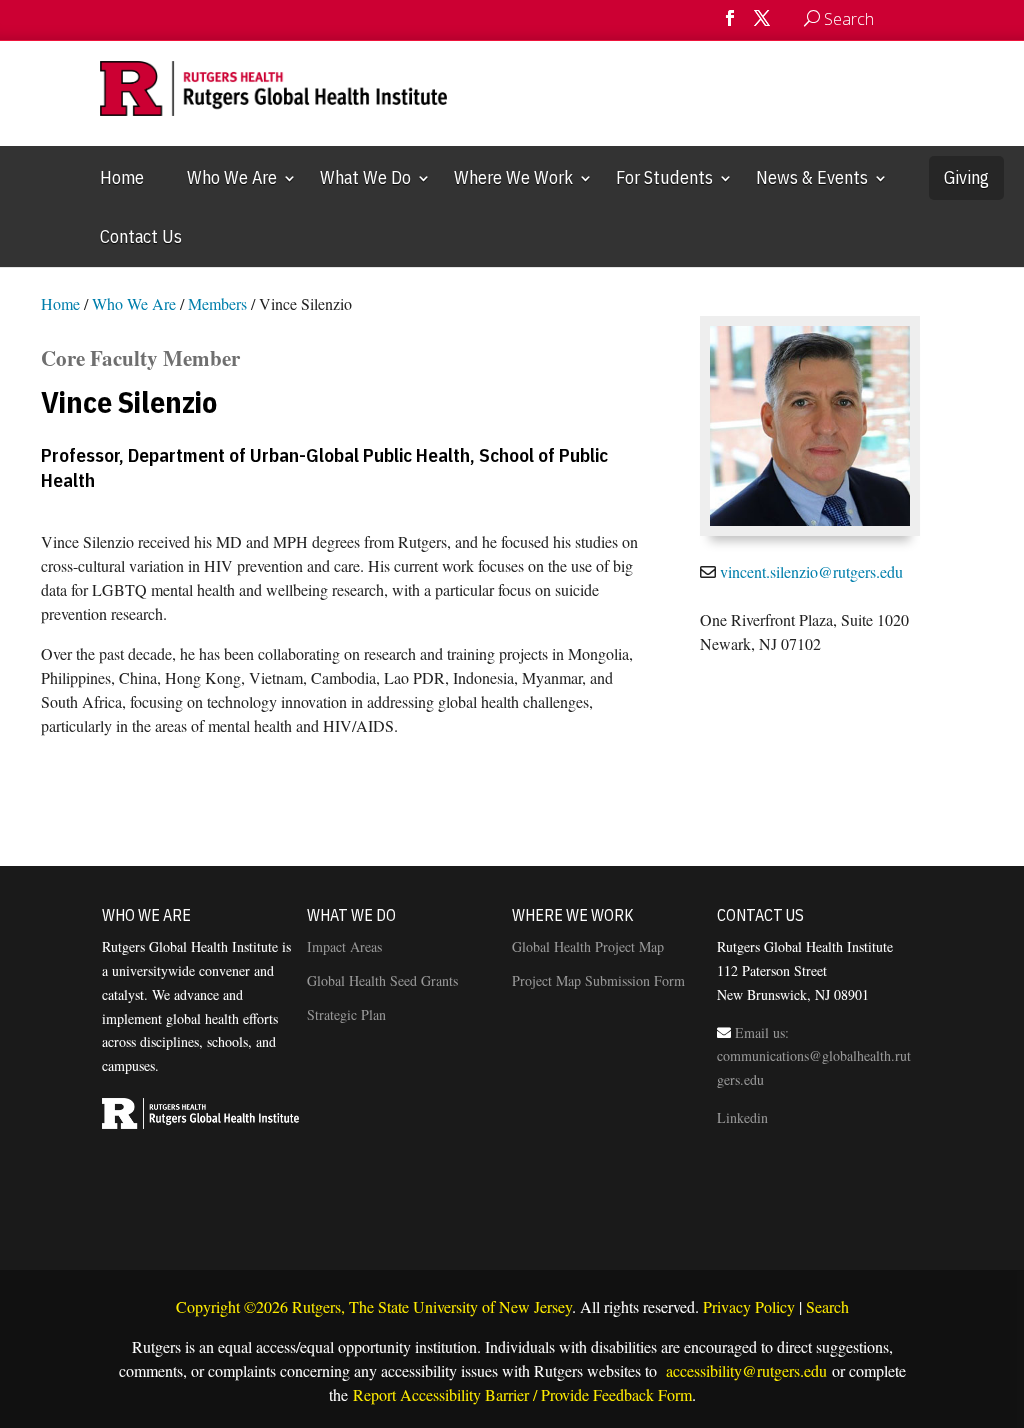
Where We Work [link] (513, 177)
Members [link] (217, 303)
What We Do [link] (365, 177)
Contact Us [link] (141, 236)
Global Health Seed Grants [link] (382, 980)
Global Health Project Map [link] (588, 946)
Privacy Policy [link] (749, 1306)
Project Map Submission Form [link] (598, 980)
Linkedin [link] (742, 1117)
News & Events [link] (812, 177)
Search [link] (827, 1306)
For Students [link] (664, 177)
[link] (894, 19)
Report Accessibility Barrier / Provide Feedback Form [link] (522, 1394)
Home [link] (122, 177)
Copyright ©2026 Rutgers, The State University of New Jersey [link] (374, 1306)
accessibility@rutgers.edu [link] (744, 1370)
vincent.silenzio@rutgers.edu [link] (811, 571)
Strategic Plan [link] (346, 1014)
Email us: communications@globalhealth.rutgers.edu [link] (814, 1056)
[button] (730, 25)
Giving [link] (966, 177)
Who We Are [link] (232, 177)
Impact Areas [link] (344, 946)
